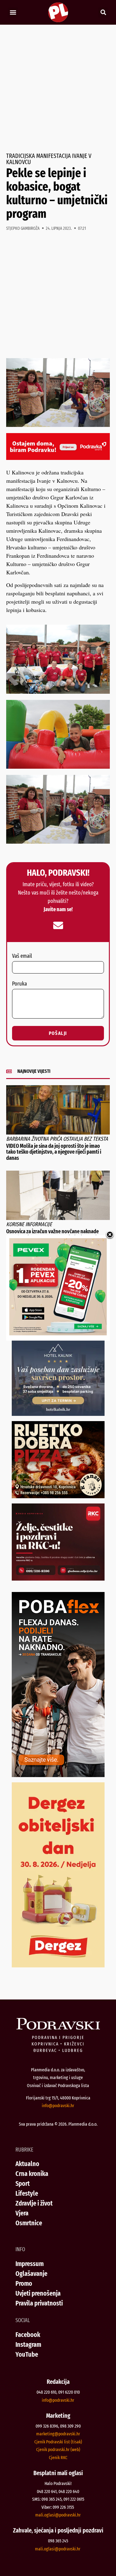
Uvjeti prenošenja (38, 2293)
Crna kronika (32, 2174)
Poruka (19, 984)
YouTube (27, 2354)
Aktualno (27, 2164)
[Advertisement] (58, 89)
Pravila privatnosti (39, 2303)
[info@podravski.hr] (58, 925)
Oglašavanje (31, 2274)
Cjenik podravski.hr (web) (58, 2450)
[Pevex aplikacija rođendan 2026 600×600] (58, 1333)
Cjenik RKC (58, 2458)
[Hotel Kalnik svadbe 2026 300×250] (58, 1414)
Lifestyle (27, 2193)
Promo (24, 2283)
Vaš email (22, 956)
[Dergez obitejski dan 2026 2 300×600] (58, 1965)
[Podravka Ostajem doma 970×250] (58, 458)
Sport (23, 2183)
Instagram (28, 2344)
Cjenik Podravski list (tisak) (58, 2442)
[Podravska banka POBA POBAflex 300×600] (58, 1775)
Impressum (30, 2264)
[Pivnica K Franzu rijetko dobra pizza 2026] (58, 1496)
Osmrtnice (29, 2223)
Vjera (22, 2213)
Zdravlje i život (34, 2203)
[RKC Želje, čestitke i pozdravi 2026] (58, 1578)
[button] (13, 12)
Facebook (28, 2335)
